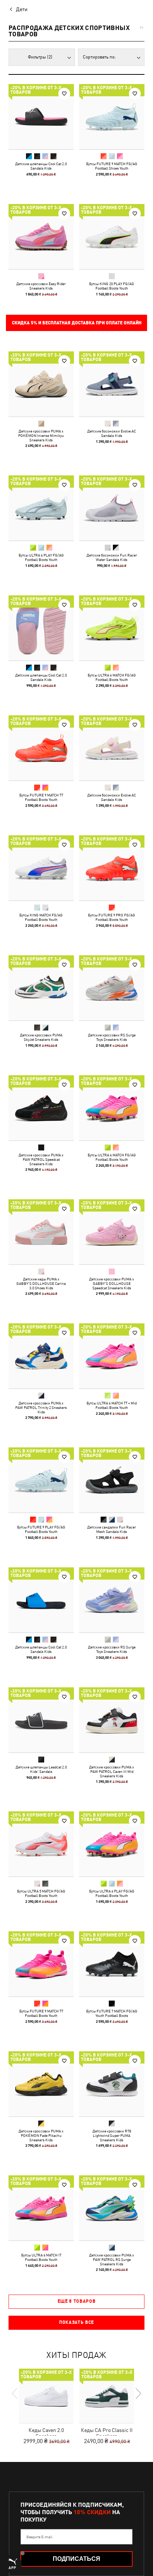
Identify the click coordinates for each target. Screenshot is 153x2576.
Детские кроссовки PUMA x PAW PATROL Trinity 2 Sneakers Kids (41, 1407)
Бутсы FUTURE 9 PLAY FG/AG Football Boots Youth (41, 1529)
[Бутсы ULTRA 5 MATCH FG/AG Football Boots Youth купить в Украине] (41, 1844)
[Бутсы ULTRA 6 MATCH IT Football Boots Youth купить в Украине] (41, 2208)
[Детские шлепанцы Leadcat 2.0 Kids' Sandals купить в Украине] (41, 1720)
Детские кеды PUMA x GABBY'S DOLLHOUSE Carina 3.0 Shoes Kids (41, 1283)
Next (138, 2393)
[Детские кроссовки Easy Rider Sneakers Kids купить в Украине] (41, 237)
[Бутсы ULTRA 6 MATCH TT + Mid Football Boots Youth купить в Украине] (112, 1356)
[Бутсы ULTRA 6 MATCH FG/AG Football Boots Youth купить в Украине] (112, 628)
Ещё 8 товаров (77, 2301)
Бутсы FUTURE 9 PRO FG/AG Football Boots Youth (112, 917)
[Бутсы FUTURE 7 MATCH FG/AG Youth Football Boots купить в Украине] (112, 1964)
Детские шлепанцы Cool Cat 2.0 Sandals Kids (41, 166)
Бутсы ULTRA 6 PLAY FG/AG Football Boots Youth (41, 557)
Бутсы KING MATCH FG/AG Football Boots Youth (41, 917)
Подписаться (76, 2559)
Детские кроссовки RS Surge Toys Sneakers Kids (112, 1037)
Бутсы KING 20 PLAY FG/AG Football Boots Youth (112, 286)
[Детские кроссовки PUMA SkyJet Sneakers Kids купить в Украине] (41, 988)
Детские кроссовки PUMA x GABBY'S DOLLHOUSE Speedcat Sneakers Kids (112, 1283)
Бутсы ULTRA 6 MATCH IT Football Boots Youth (41, 2257)
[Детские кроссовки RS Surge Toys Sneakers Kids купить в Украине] (112, 988)
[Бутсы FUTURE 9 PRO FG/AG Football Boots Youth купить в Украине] (112, 868)
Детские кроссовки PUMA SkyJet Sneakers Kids (41, 1037)
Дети (22, 9)
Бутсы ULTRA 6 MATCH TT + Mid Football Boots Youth (112, 1405)
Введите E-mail (39, 2537)
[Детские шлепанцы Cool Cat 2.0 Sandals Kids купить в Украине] (41, 117)
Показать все (76, 2322)
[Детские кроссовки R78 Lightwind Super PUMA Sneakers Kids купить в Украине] (112, 2084)
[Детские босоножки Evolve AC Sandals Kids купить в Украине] (112, 384)
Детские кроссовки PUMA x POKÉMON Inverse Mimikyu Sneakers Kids (41, 435)
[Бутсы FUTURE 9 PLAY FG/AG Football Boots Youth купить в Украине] (41, 1480)
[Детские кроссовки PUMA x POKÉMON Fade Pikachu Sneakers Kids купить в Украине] (41, 2084)
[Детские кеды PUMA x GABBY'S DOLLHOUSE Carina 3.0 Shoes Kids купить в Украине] (41, 1232)
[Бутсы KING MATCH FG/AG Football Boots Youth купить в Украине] (41, 868)
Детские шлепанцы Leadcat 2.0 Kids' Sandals (41, 1769)
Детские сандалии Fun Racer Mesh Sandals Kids (112, 1529)
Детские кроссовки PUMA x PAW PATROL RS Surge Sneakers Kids (112, 2259)
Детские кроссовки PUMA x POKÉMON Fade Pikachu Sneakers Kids (41, 2135)
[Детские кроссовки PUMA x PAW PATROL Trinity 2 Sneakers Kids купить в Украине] (41, 1356)
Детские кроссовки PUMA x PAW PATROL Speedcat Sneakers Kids (41, 1159)
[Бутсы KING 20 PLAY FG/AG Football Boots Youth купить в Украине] (112, 237)
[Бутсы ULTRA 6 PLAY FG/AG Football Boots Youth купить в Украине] (41, 508)
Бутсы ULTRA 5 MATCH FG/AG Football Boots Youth (41, 1893)
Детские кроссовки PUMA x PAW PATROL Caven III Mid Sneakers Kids (112, 1771)
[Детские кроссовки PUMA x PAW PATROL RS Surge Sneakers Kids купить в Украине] (112, 2208)
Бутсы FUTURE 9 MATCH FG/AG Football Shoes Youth (112, 166)
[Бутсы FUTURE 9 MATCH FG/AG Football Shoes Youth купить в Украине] (112, 117)
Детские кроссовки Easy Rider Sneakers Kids (41, 286)
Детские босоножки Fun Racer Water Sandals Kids (112, 557)
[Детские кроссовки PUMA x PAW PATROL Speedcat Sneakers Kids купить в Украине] (41, 1108)
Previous (15, 2393)
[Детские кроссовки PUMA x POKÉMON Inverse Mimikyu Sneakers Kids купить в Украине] (41, 384)
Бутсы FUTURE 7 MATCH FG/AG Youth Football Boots (112, 2013)
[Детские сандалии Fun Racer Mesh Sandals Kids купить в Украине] (112, 1480)
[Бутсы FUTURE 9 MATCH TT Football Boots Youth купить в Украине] (41, 748)
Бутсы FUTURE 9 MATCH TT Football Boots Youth (41, 797)
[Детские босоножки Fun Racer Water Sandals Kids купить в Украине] (112, 508)
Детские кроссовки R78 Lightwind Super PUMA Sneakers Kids (112, 2135)
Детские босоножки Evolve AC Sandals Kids (112, 433)
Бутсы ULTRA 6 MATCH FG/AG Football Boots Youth (112, 677)
